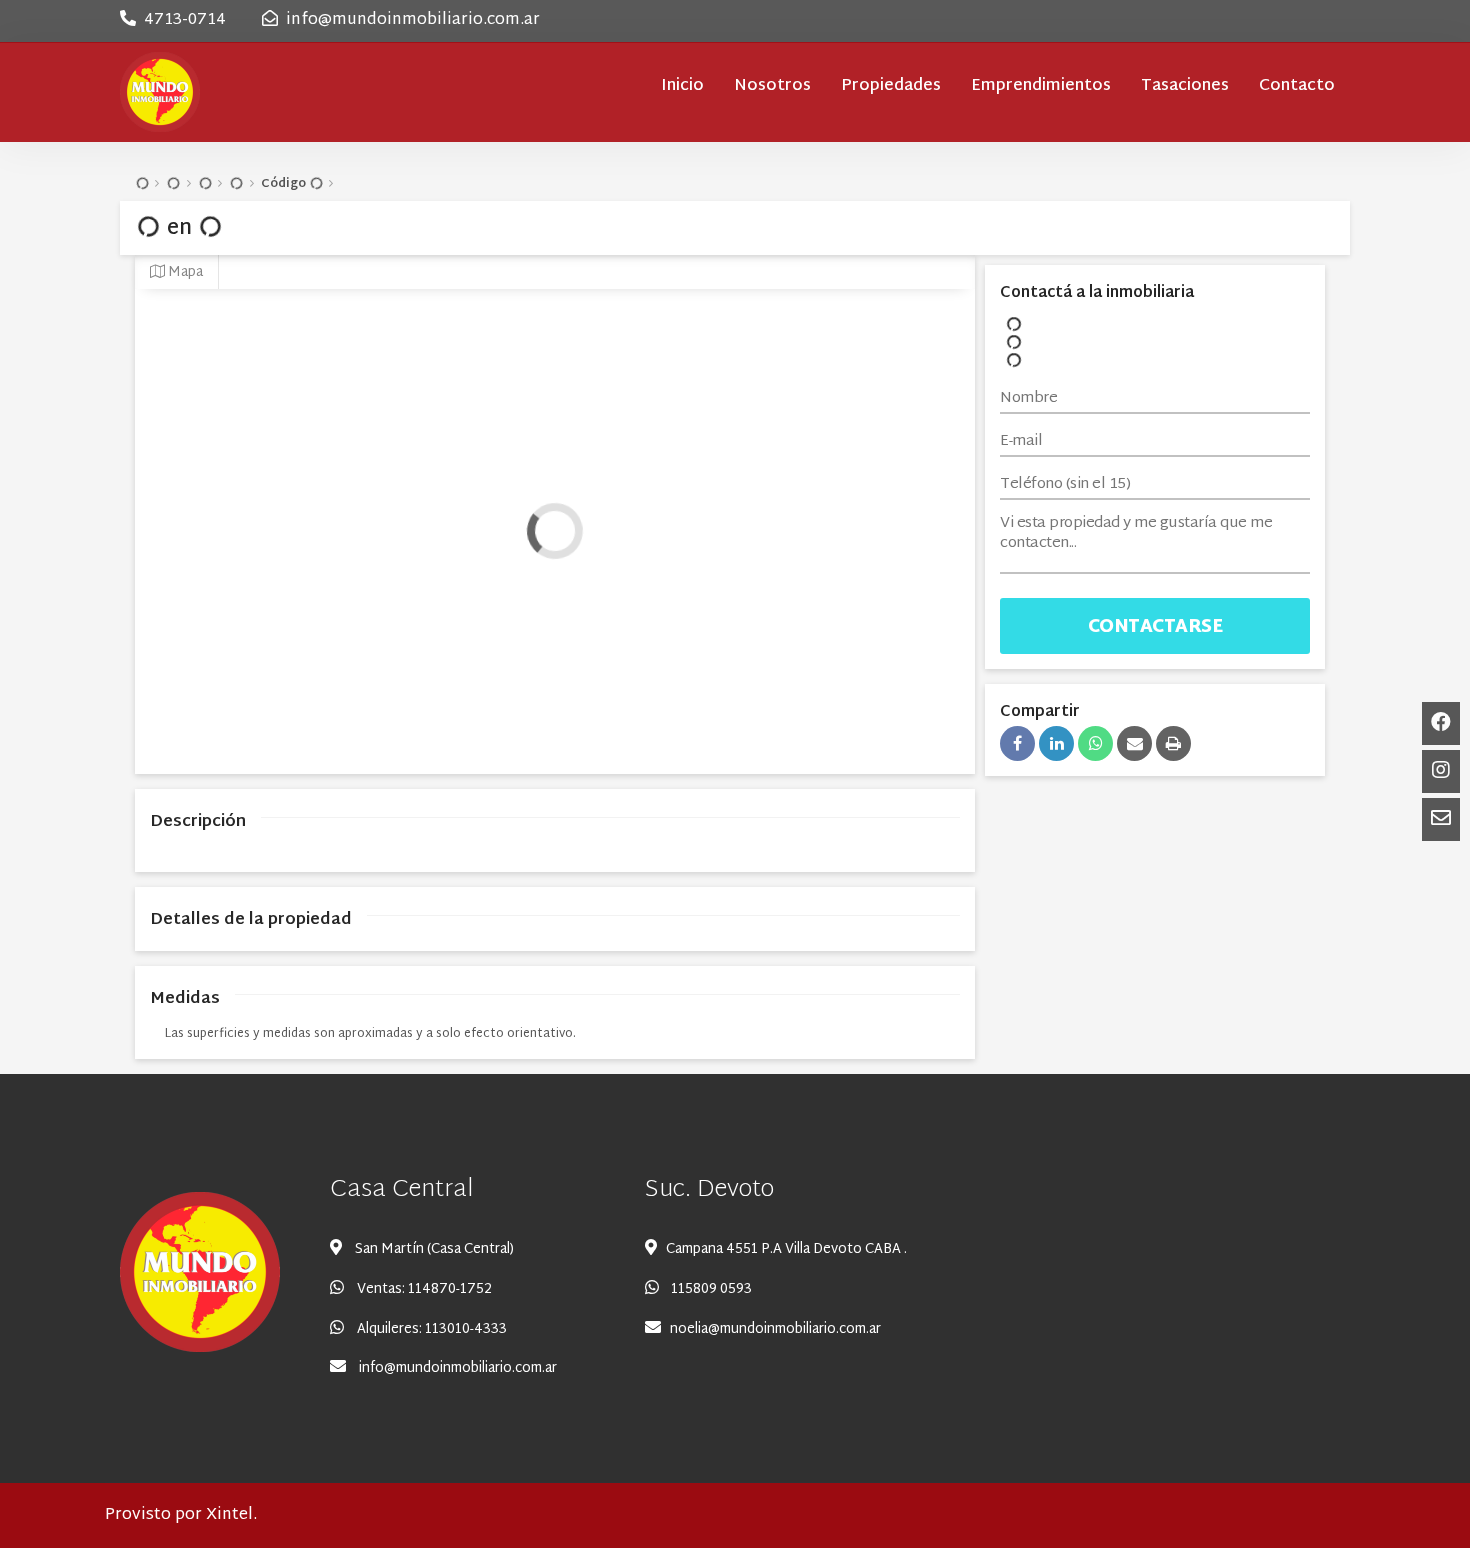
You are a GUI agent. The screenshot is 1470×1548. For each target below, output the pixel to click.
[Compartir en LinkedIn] (1056, 743)
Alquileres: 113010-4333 (432, 1329)
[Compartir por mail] (1134, 743)
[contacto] (1441, 771)
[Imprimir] (1173, 743)
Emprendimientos (1041, 86)
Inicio (682, 86)
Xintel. (231, 1515)
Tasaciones (1185, 86)
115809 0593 (710, 1289)
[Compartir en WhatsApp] (1095, 743)
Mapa (184, 272)
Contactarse (1155, 627)
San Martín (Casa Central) (434, 1249)
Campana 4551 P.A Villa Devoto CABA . (786, 1249)
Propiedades (891, 86)
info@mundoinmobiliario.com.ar (413, 20)
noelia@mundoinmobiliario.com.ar (775, 1329)
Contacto (1297, 86)
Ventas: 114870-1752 (424, 1289)
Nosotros (772, 86)
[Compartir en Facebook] (1017, 743)
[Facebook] (1441, 723)
